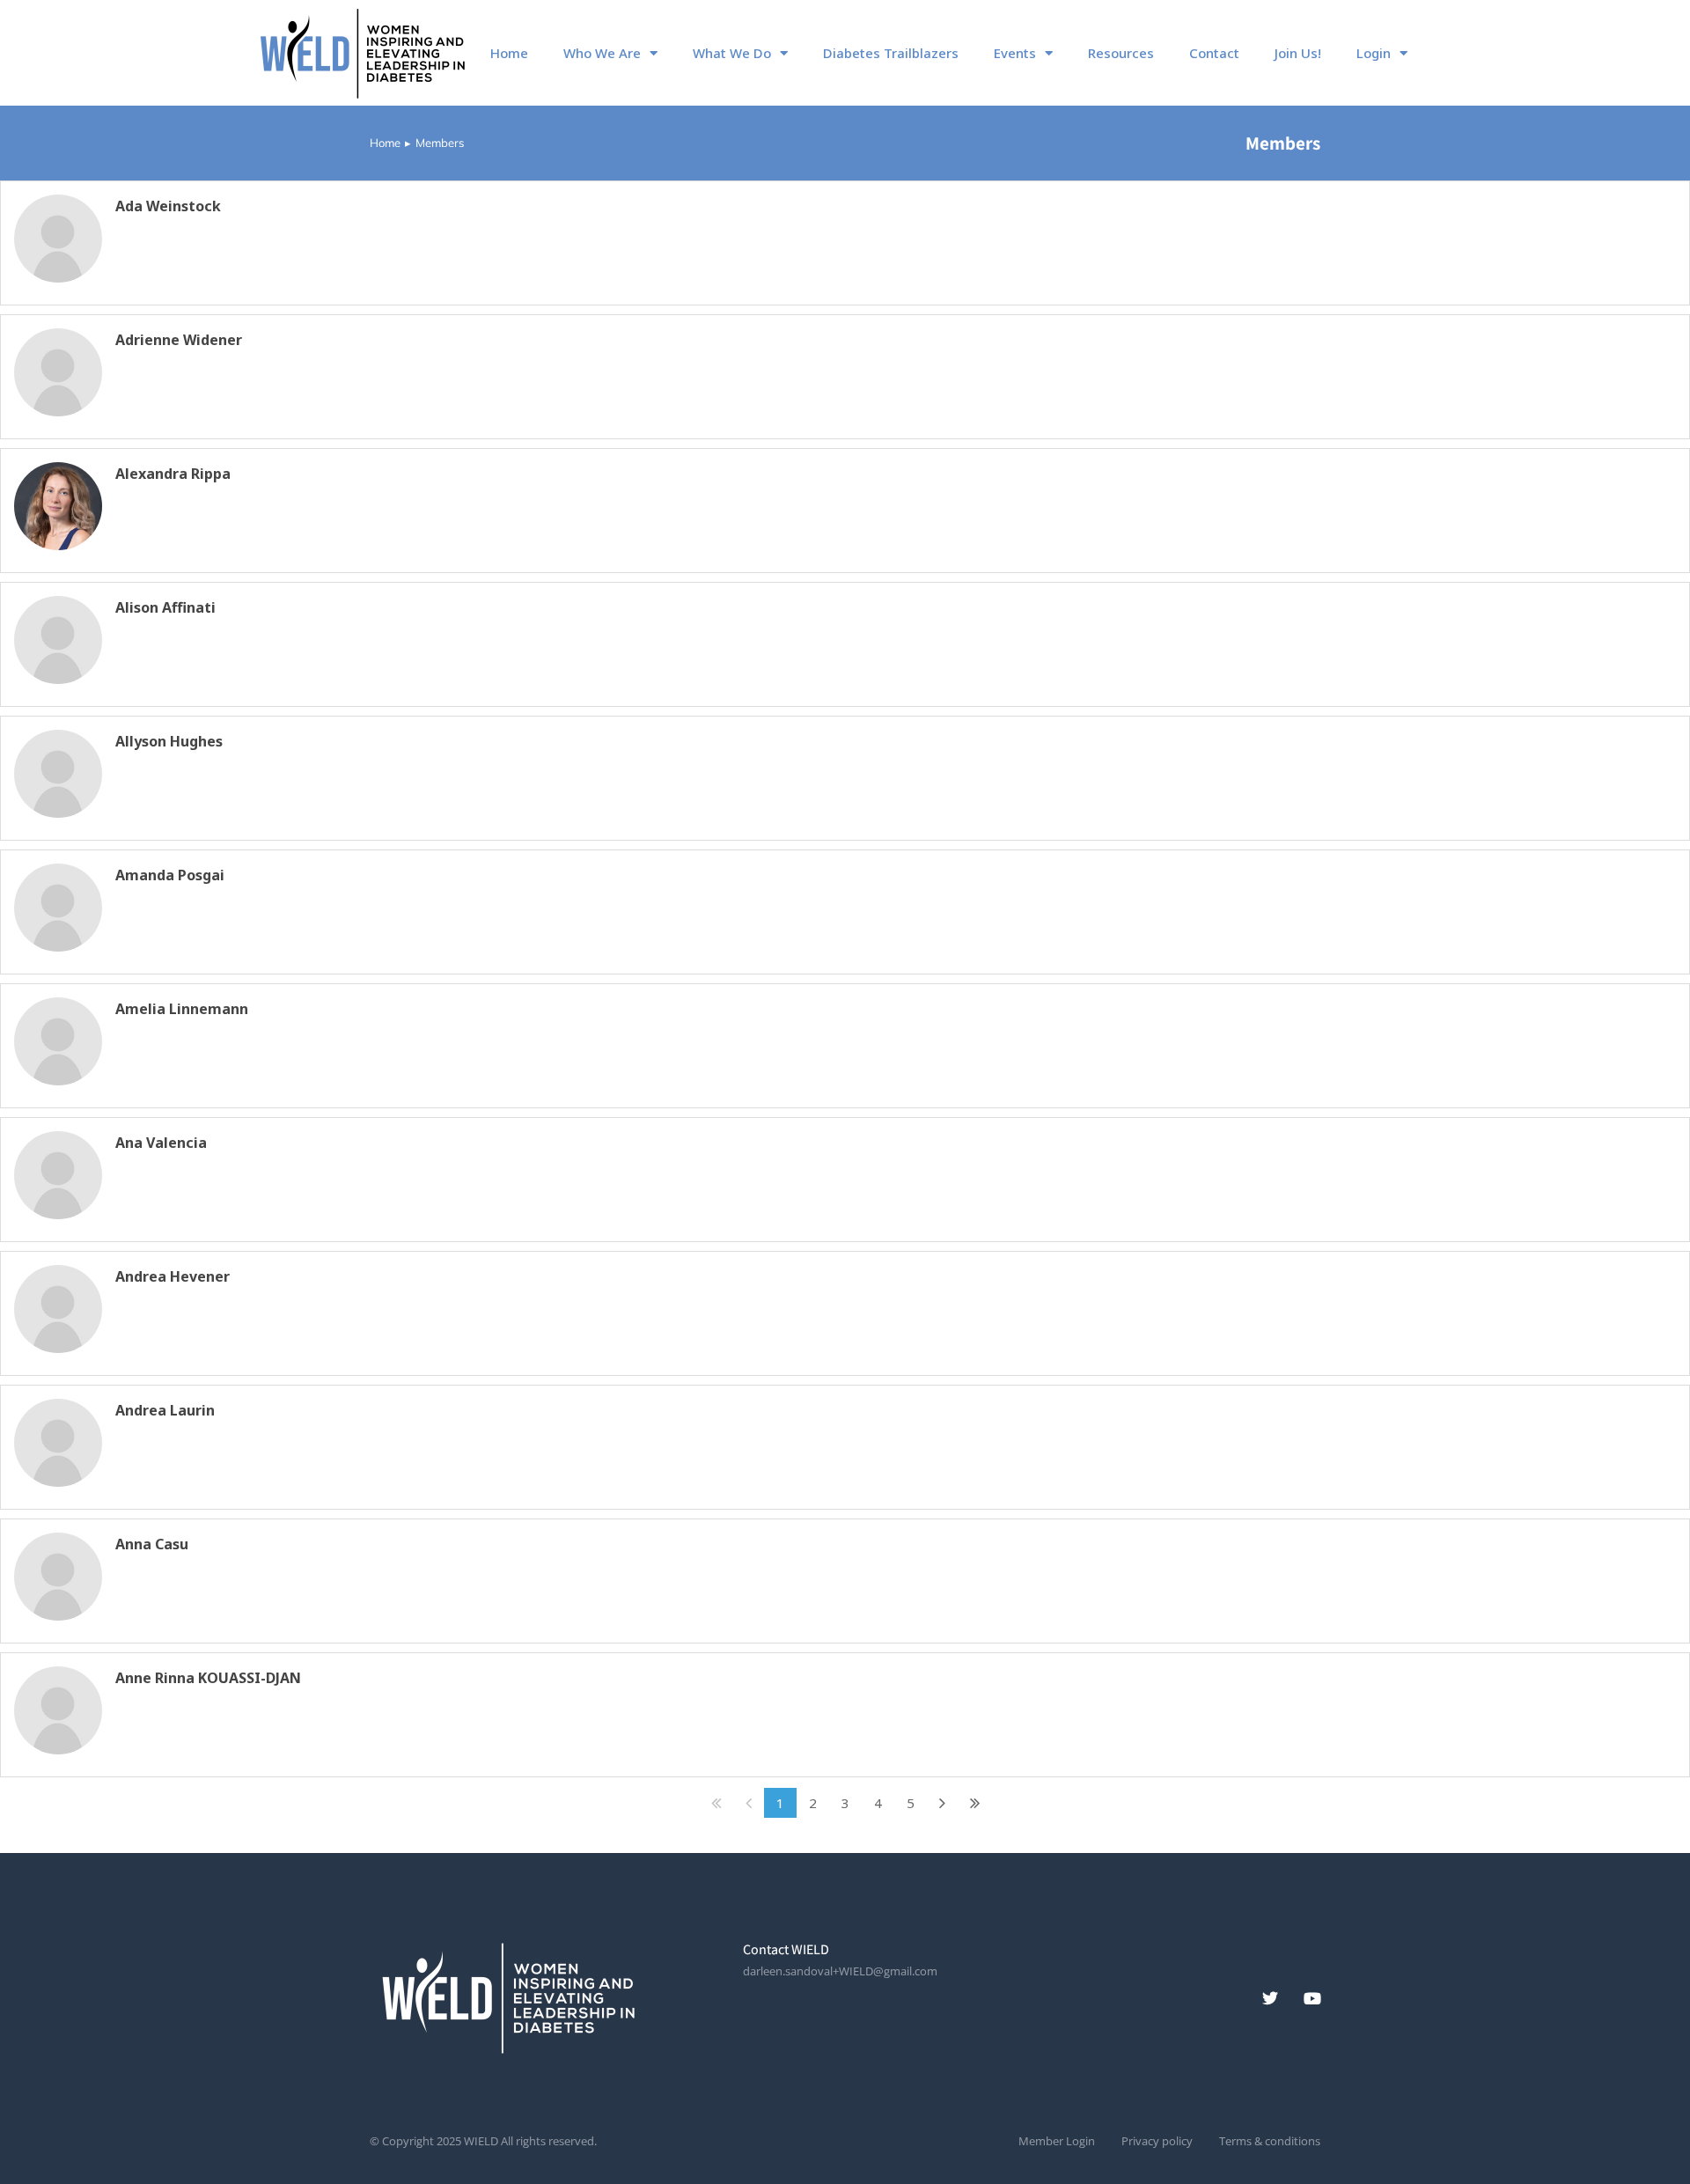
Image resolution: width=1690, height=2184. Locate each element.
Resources (1121, 53)
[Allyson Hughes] (58, 774)
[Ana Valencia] (58, 1175)
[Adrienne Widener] (58, 372)
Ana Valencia (161, 1143)
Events (1015, 53)
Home (509, 53)
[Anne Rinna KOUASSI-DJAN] (58, 1710)
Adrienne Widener (179, 340)
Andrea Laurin (165, 1410)
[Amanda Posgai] (58, 908)
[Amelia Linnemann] (58, 1041)
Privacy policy (1157, 2141)
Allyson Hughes (169, 741)
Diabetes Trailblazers (891, 53)
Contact (1214, 53)
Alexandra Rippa (173, 474)
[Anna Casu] (58, 1577)
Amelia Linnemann (182, 1009)
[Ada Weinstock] (58, 239)
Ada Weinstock (168, 206)
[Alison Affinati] (58, 640)
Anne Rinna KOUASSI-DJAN (208, 1678)
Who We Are (602, 53)
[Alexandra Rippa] (58, 506)
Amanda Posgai (170, 875)
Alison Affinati (165, 607)
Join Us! (1298, 53)
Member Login (1057, 2141)
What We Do (732, 53)
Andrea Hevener (173, 1276)
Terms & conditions (1270, 2141)
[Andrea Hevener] (58, 1309)
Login (1374, 53)
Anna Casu (152, 1544)
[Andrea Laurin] (58, 1443)
